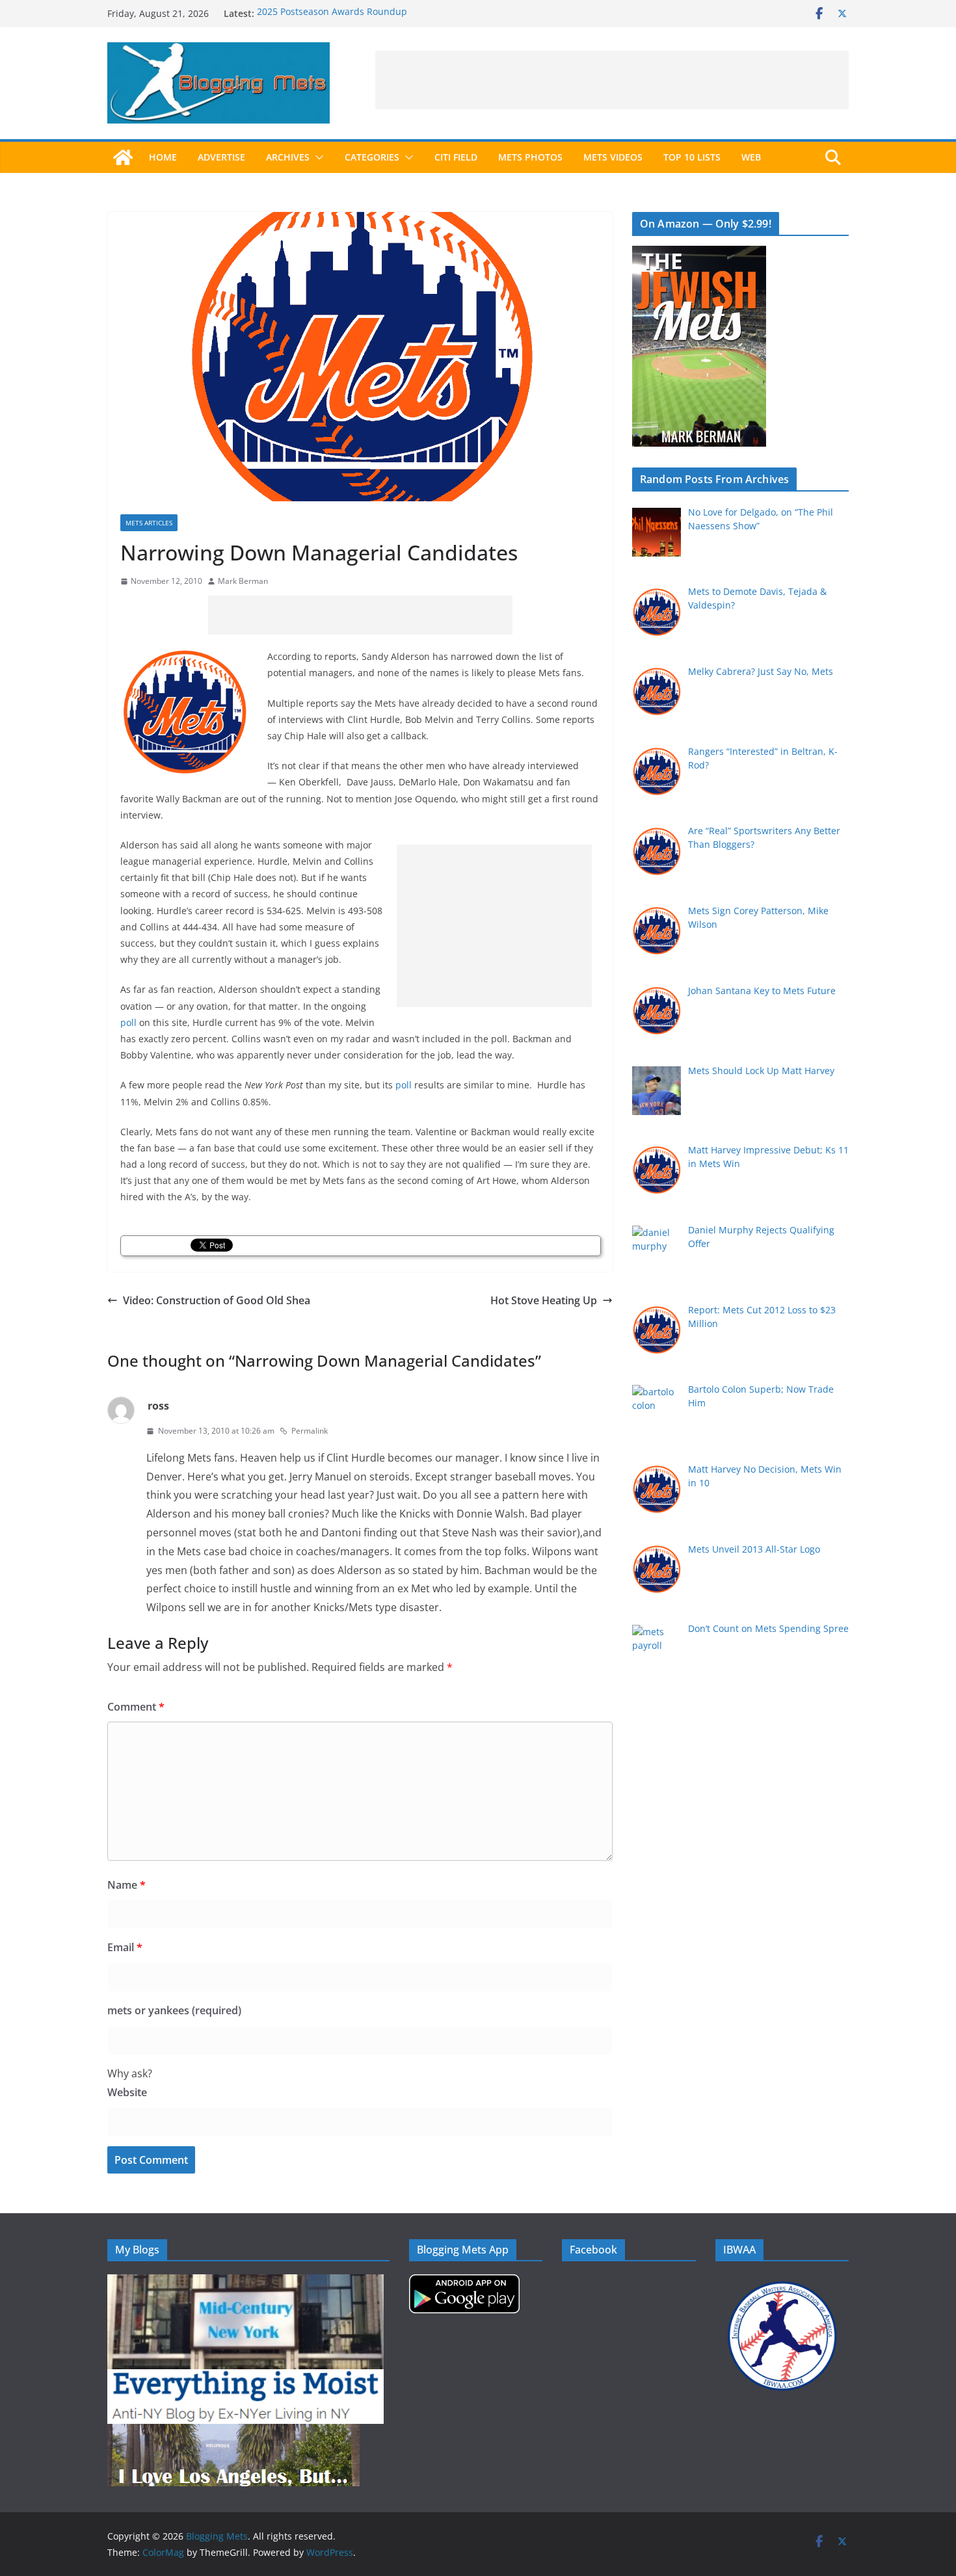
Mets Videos (613, 157)
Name (126, 1885)
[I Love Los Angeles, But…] (233, 2432)
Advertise (221, 157)
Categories (372, 157)
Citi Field (456, 157)
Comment (136, 1707)
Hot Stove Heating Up (544, 1300)
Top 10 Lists (692, 157)
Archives (288, 157)
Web (751, 157)
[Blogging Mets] (123, 157)
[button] (317, 157)
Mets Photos (530, 157)
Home (163, 157)
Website (127, 2092)
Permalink (310, 1431)
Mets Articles (149, 523)
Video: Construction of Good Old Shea (217, 1300)
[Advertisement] (612, 80)
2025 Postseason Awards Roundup (332, 13)
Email (125, 1947)
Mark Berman (243, 581)
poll (128, 1022)
